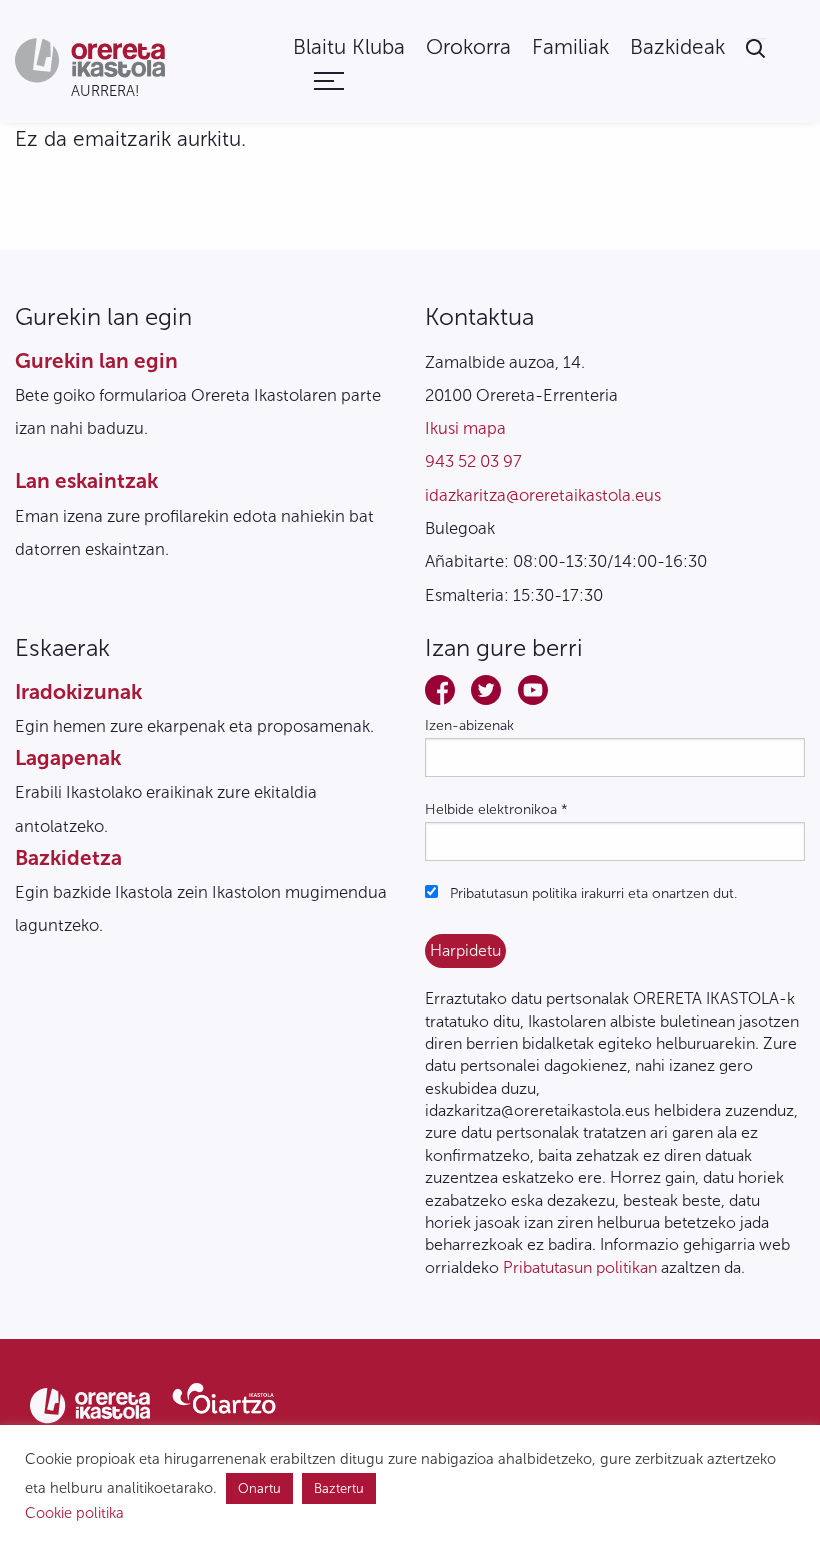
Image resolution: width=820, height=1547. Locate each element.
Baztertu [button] (339, 1488)
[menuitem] (349, 47)
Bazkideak (677, 47)
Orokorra (468, 47)
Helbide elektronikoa (496, 809)
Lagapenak (68, 757)
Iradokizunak (78, 691)
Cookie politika (74, 1513)
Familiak (570, 47)
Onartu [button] (259, 1488)
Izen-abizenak (469, 725)
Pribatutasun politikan (580, 1267)
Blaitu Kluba (349, 47)
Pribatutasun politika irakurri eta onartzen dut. (591, 893)
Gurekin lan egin (96, 360)
